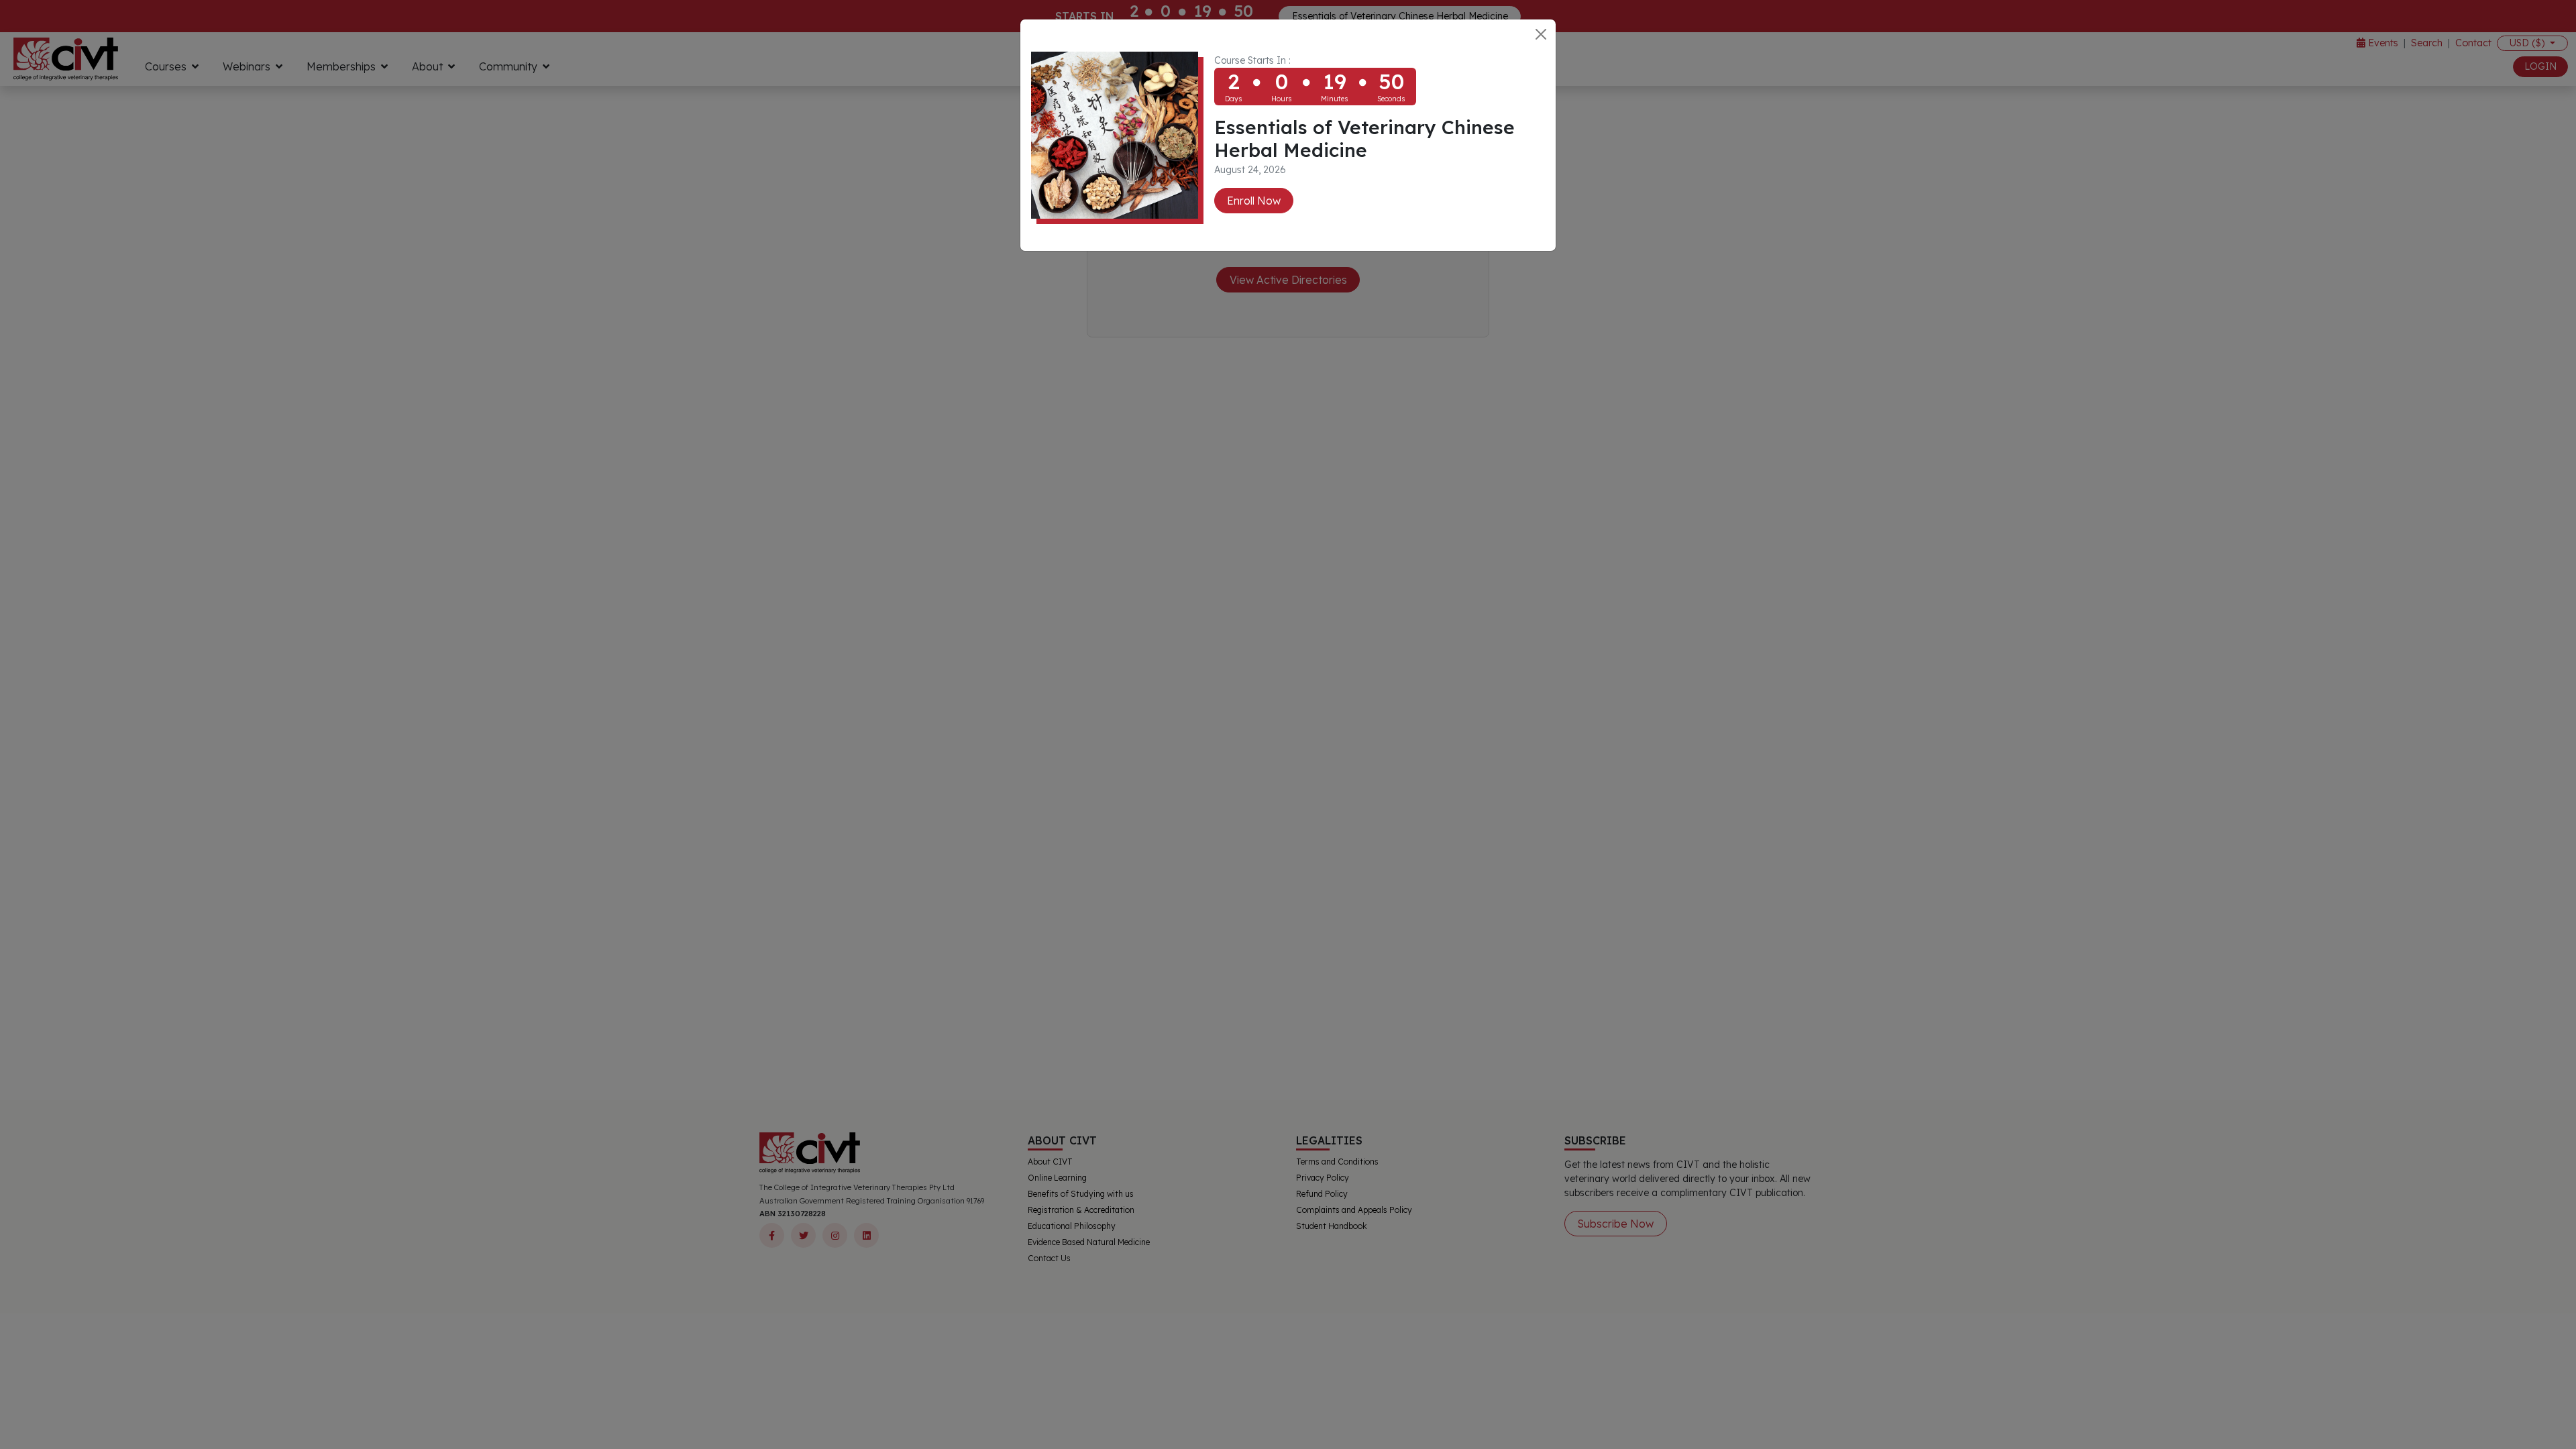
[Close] (1541, 34)
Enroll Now (1254, 201)
